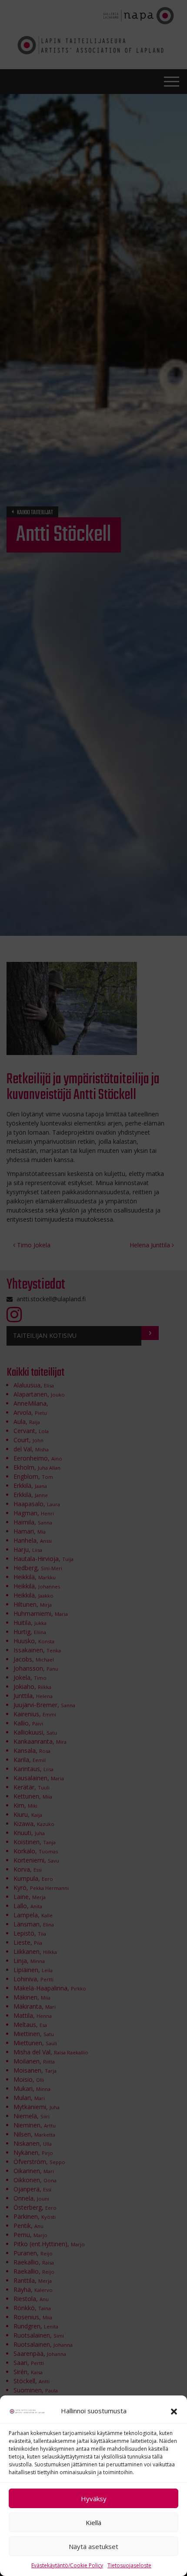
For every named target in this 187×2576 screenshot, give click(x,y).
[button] (174, 2411)
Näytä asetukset (93, 2546)
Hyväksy (94, 2499)
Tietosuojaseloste (129, 2565)
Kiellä (93, 2522)
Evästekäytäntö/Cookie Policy (67, 2565)
